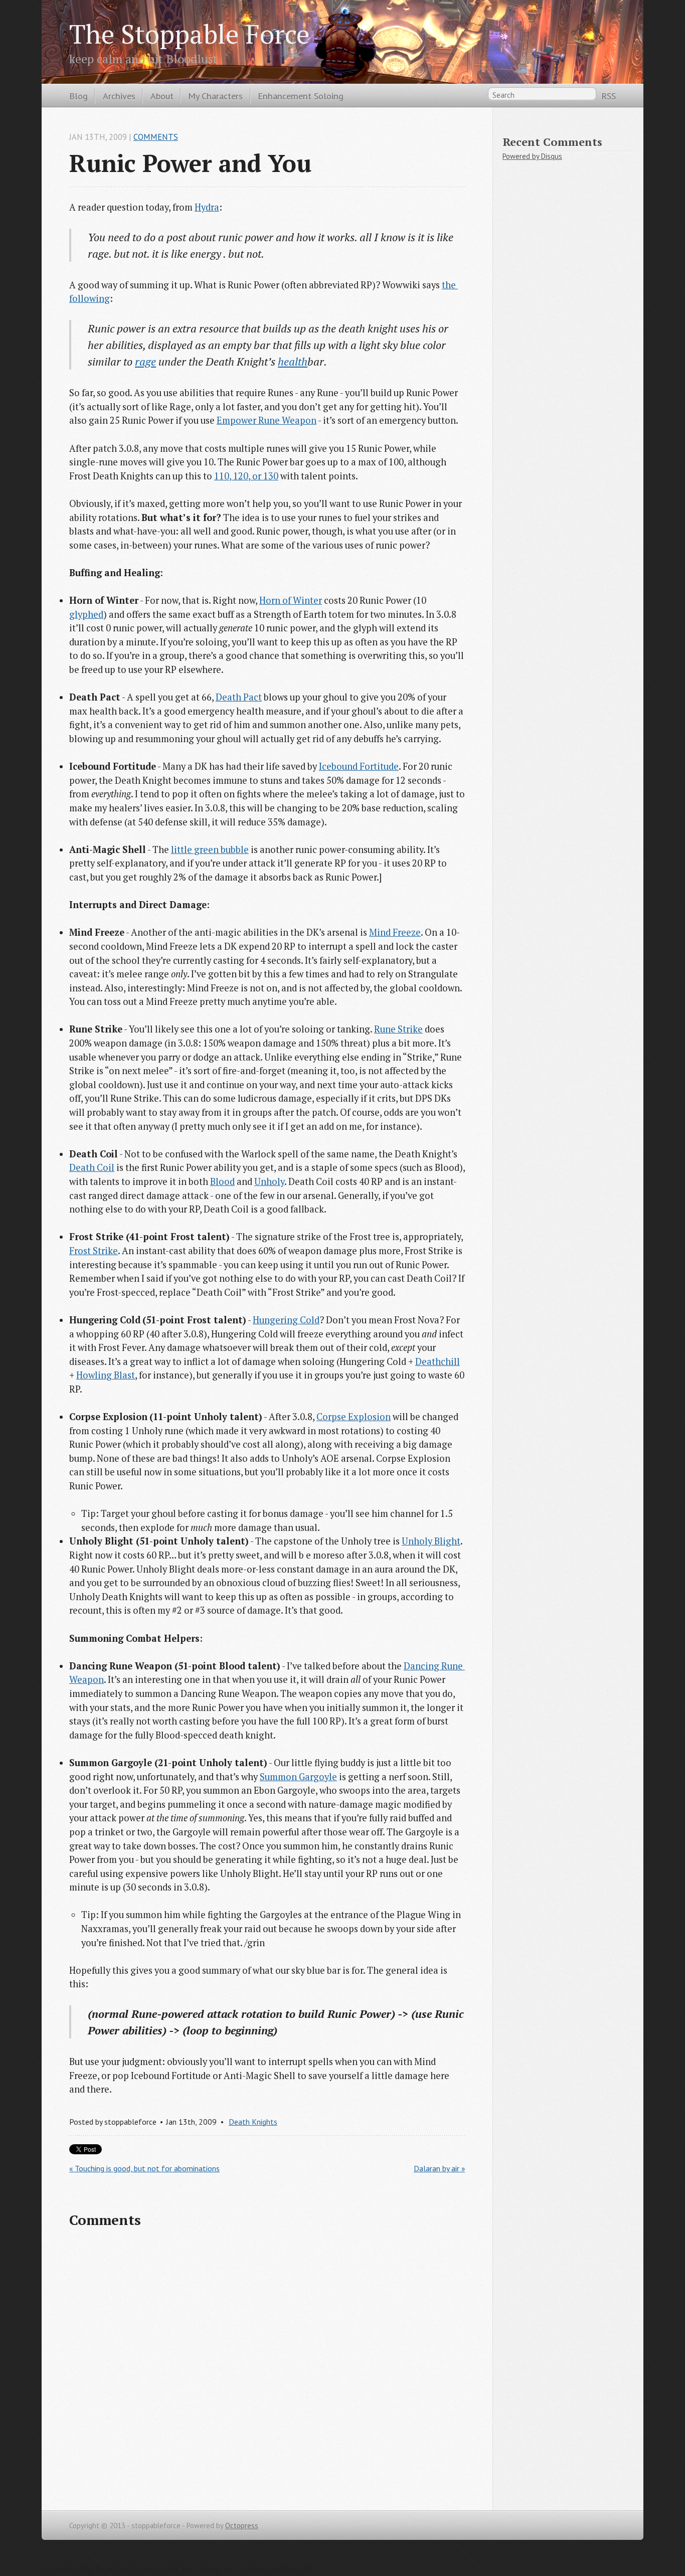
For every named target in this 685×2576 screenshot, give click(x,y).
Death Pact (239, 697)
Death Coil (92, 1167)
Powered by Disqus (532, 156)
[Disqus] (267, 2367)
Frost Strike (94, 1251)
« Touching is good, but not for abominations (144, 2168)
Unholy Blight (431, 1541)
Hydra (207, 207)
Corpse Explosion (354, 1417)
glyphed (86, 614)
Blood (222, 1181)
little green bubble (210, 849)
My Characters (215, 96)
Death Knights (253, 2122)
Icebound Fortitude (359, 766)
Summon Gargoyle (298, 1777)
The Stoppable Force (189, 34)
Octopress (242, 2526)
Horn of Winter (291, 600)
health (293, 361)
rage (145, 361)
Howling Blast (106, 1375)
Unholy (269, 1181)
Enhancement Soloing (301, 96)
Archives (119, 96)
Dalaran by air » (439, 2168)
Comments (156, 137)
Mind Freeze (395, 932)
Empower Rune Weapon (267, 420)
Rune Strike (398, 1029)
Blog (78, 96)
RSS (609, 96)
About (162, 96)
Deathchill (438, 1361)
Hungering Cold (286, 1320)
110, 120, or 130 (246, 476)
